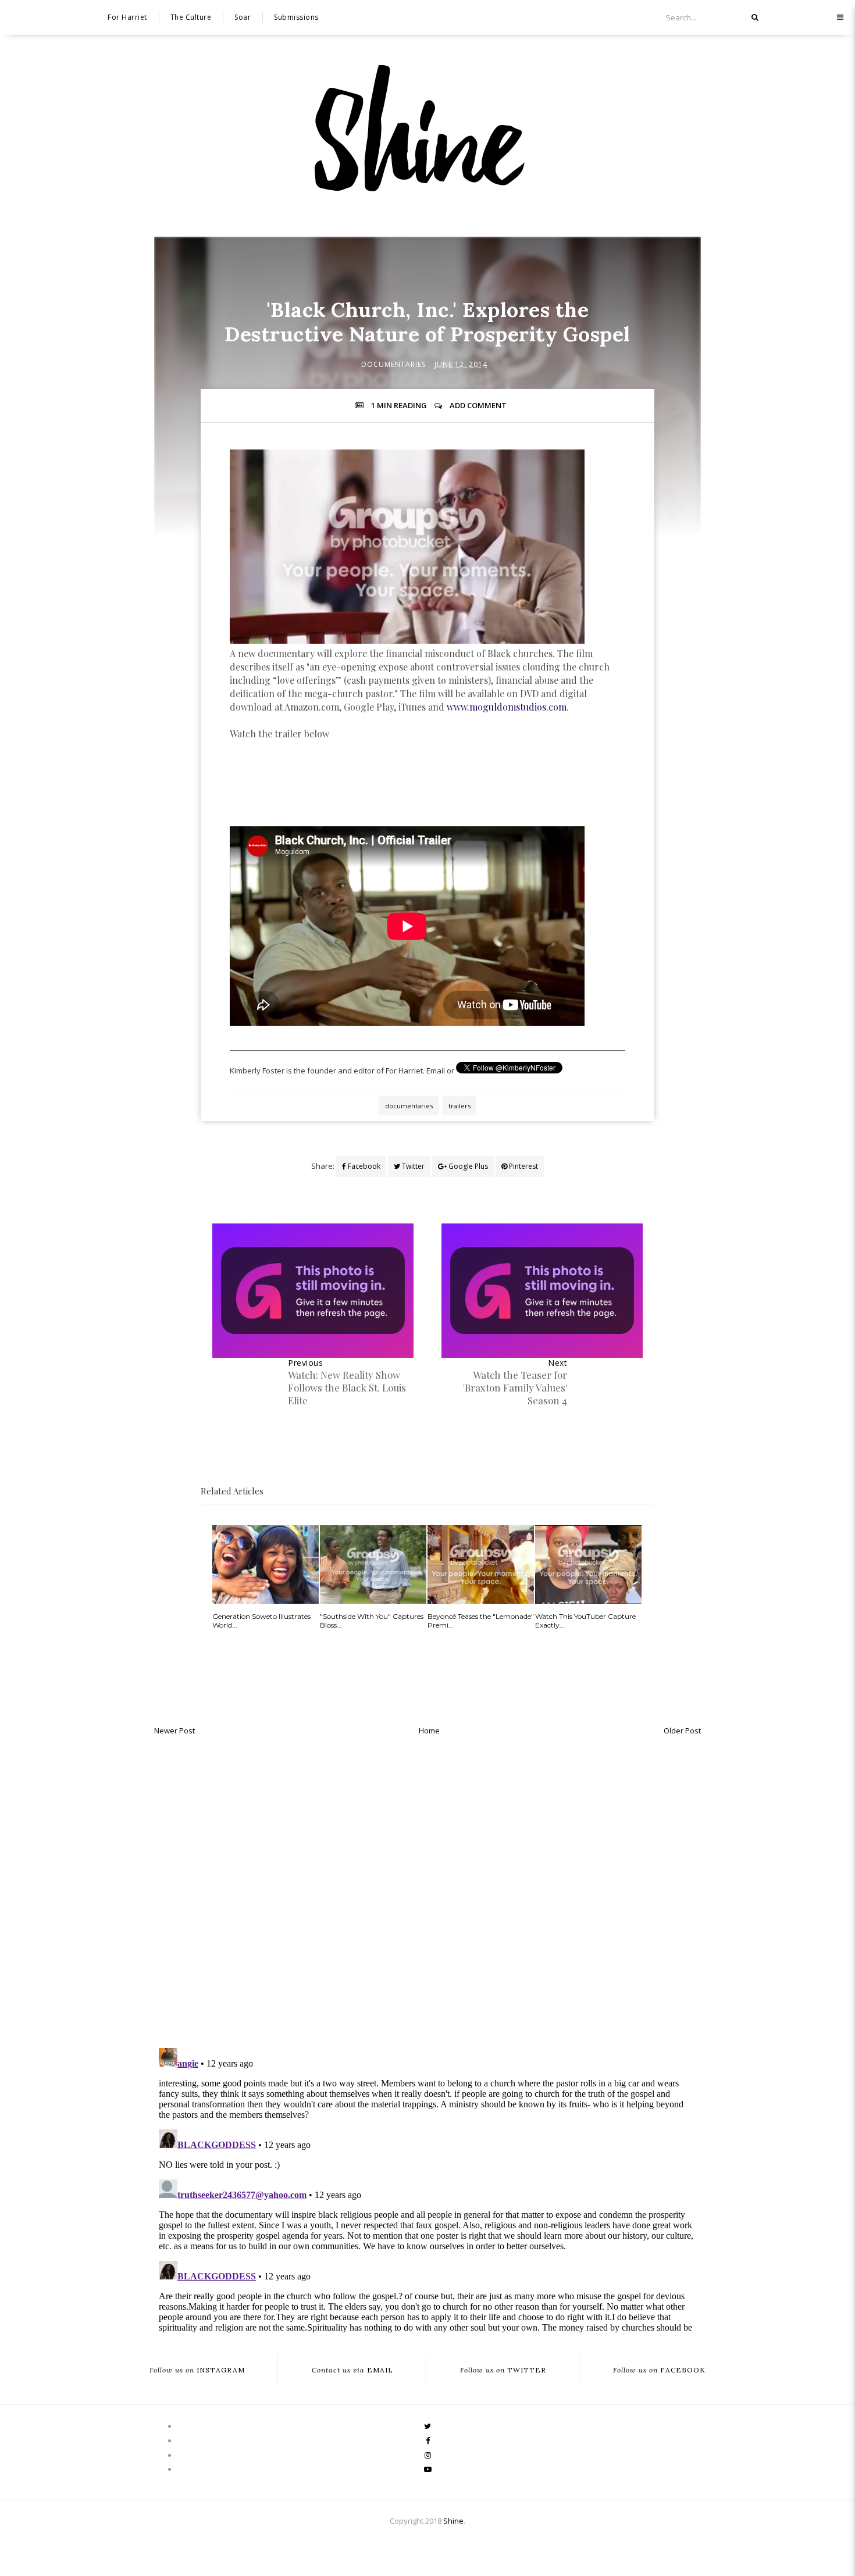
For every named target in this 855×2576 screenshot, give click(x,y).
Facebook (363, 1166)
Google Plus (467, 1166)
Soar (243, 17)
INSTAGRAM (197, 2370)
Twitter (412, 1166)
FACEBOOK (659, 2370)
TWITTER (503, 2370)
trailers (459, 1106)
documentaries (393, 364)
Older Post (682, 1731)
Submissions (296, 17)
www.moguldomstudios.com (507, 707)
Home (429, 1731)
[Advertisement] (427, 807)
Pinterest (523, 1166)
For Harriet (127, 17)
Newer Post (174, 1731)
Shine (453, 2521)
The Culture (191, 17)
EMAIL (352, 2370)
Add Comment (478, 405)
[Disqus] (427, 1889)
